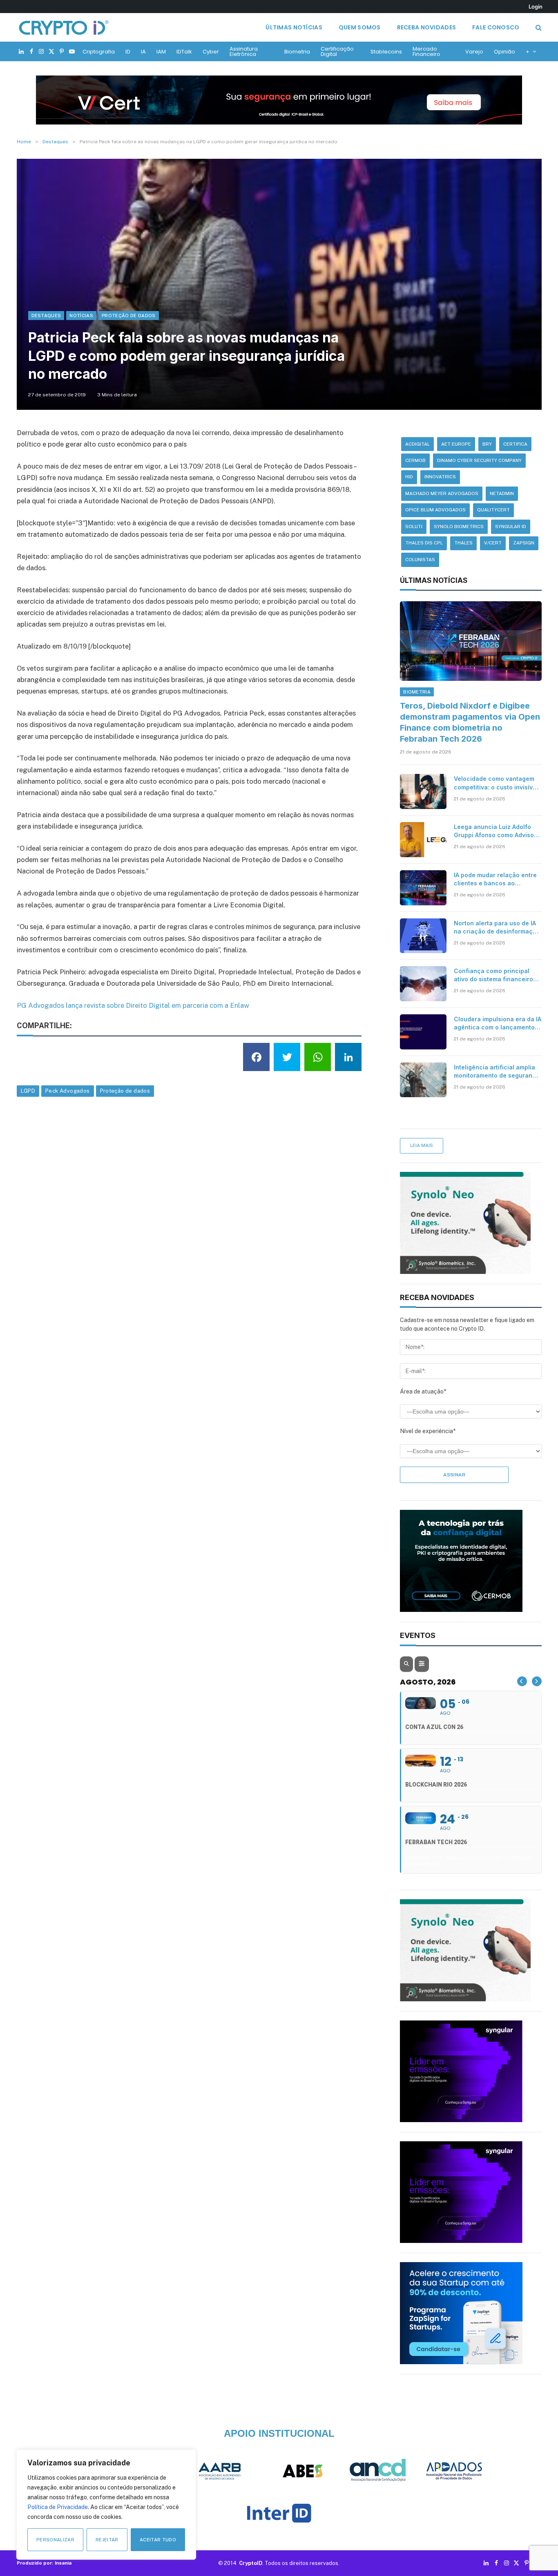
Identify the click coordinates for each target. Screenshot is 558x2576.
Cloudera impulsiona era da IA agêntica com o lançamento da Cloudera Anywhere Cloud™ (498, 1024)
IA (143, 52)
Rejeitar (107, 2540)
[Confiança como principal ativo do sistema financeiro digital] (423, 984)
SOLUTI (414, 527)
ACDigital (417, 444)
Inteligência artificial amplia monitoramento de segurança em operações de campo (497, 1072)
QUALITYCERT (493, 510)
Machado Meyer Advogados (442, 493)
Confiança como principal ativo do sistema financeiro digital (493, 975)
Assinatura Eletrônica (244, 51)
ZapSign (524, 543)
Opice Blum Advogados (435, 510)
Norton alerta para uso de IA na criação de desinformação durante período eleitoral (497, 928)
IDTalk (184, 52)
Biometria (297, 52)
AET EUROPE (456, 444)
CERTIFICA (515, 444)
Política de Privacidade (58, 2507)
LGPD (28, 1091)
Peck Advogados (67, 1091)
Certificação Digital (337, 51)
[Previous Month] (522, 1681)
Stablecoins (386, 52)
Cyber (211, 52)
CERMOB (415, 460)
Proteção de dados (125, 1091)
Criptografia (99, 52)
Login (536, 7)
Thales (463, 543)
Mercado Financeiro (426, 51)
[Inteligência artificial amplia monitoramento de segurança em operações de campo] (423, 1080)
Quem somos (360, 27)
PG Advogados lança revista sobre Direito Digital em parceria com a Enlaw (133, 1005)
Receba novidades (426, 27)
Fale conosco (496, 27)
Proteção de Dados (129, 316)
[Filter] (422, 1664)
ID (128, 52)
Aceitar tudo (158, 2540)
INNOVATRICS (440, 477)
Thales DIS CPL (424, 543)
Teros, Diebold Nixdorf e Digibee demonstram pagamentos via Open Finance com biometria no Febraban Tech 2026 (470, 722)
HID (409, 477)
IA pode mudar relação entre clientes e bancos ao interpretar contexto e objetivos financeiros (495, 879)
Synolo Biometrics (459, 527)
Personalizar (55, 2540)
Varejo (474, 52)
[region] (106, 2505)
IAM (161, 52)
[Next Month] (537, 1681)
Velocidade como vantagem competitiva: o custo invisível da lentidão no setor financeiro (496, 783)
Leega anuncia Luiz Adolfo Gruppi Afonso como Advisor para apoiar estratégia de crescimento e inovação (495, 831)
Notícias (81, 316)
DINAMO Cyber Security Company (479, 460)
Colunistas (420, 560)
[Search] (538, 28)
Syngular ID (511, 527)
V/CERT (493, 543)
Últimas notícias (294, 27)
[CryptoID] (64, 27)
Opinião (504, 52)
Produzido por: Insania (44, 2563)
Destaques (46, 316)
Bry (487, 444)
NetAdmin (502, 493)
